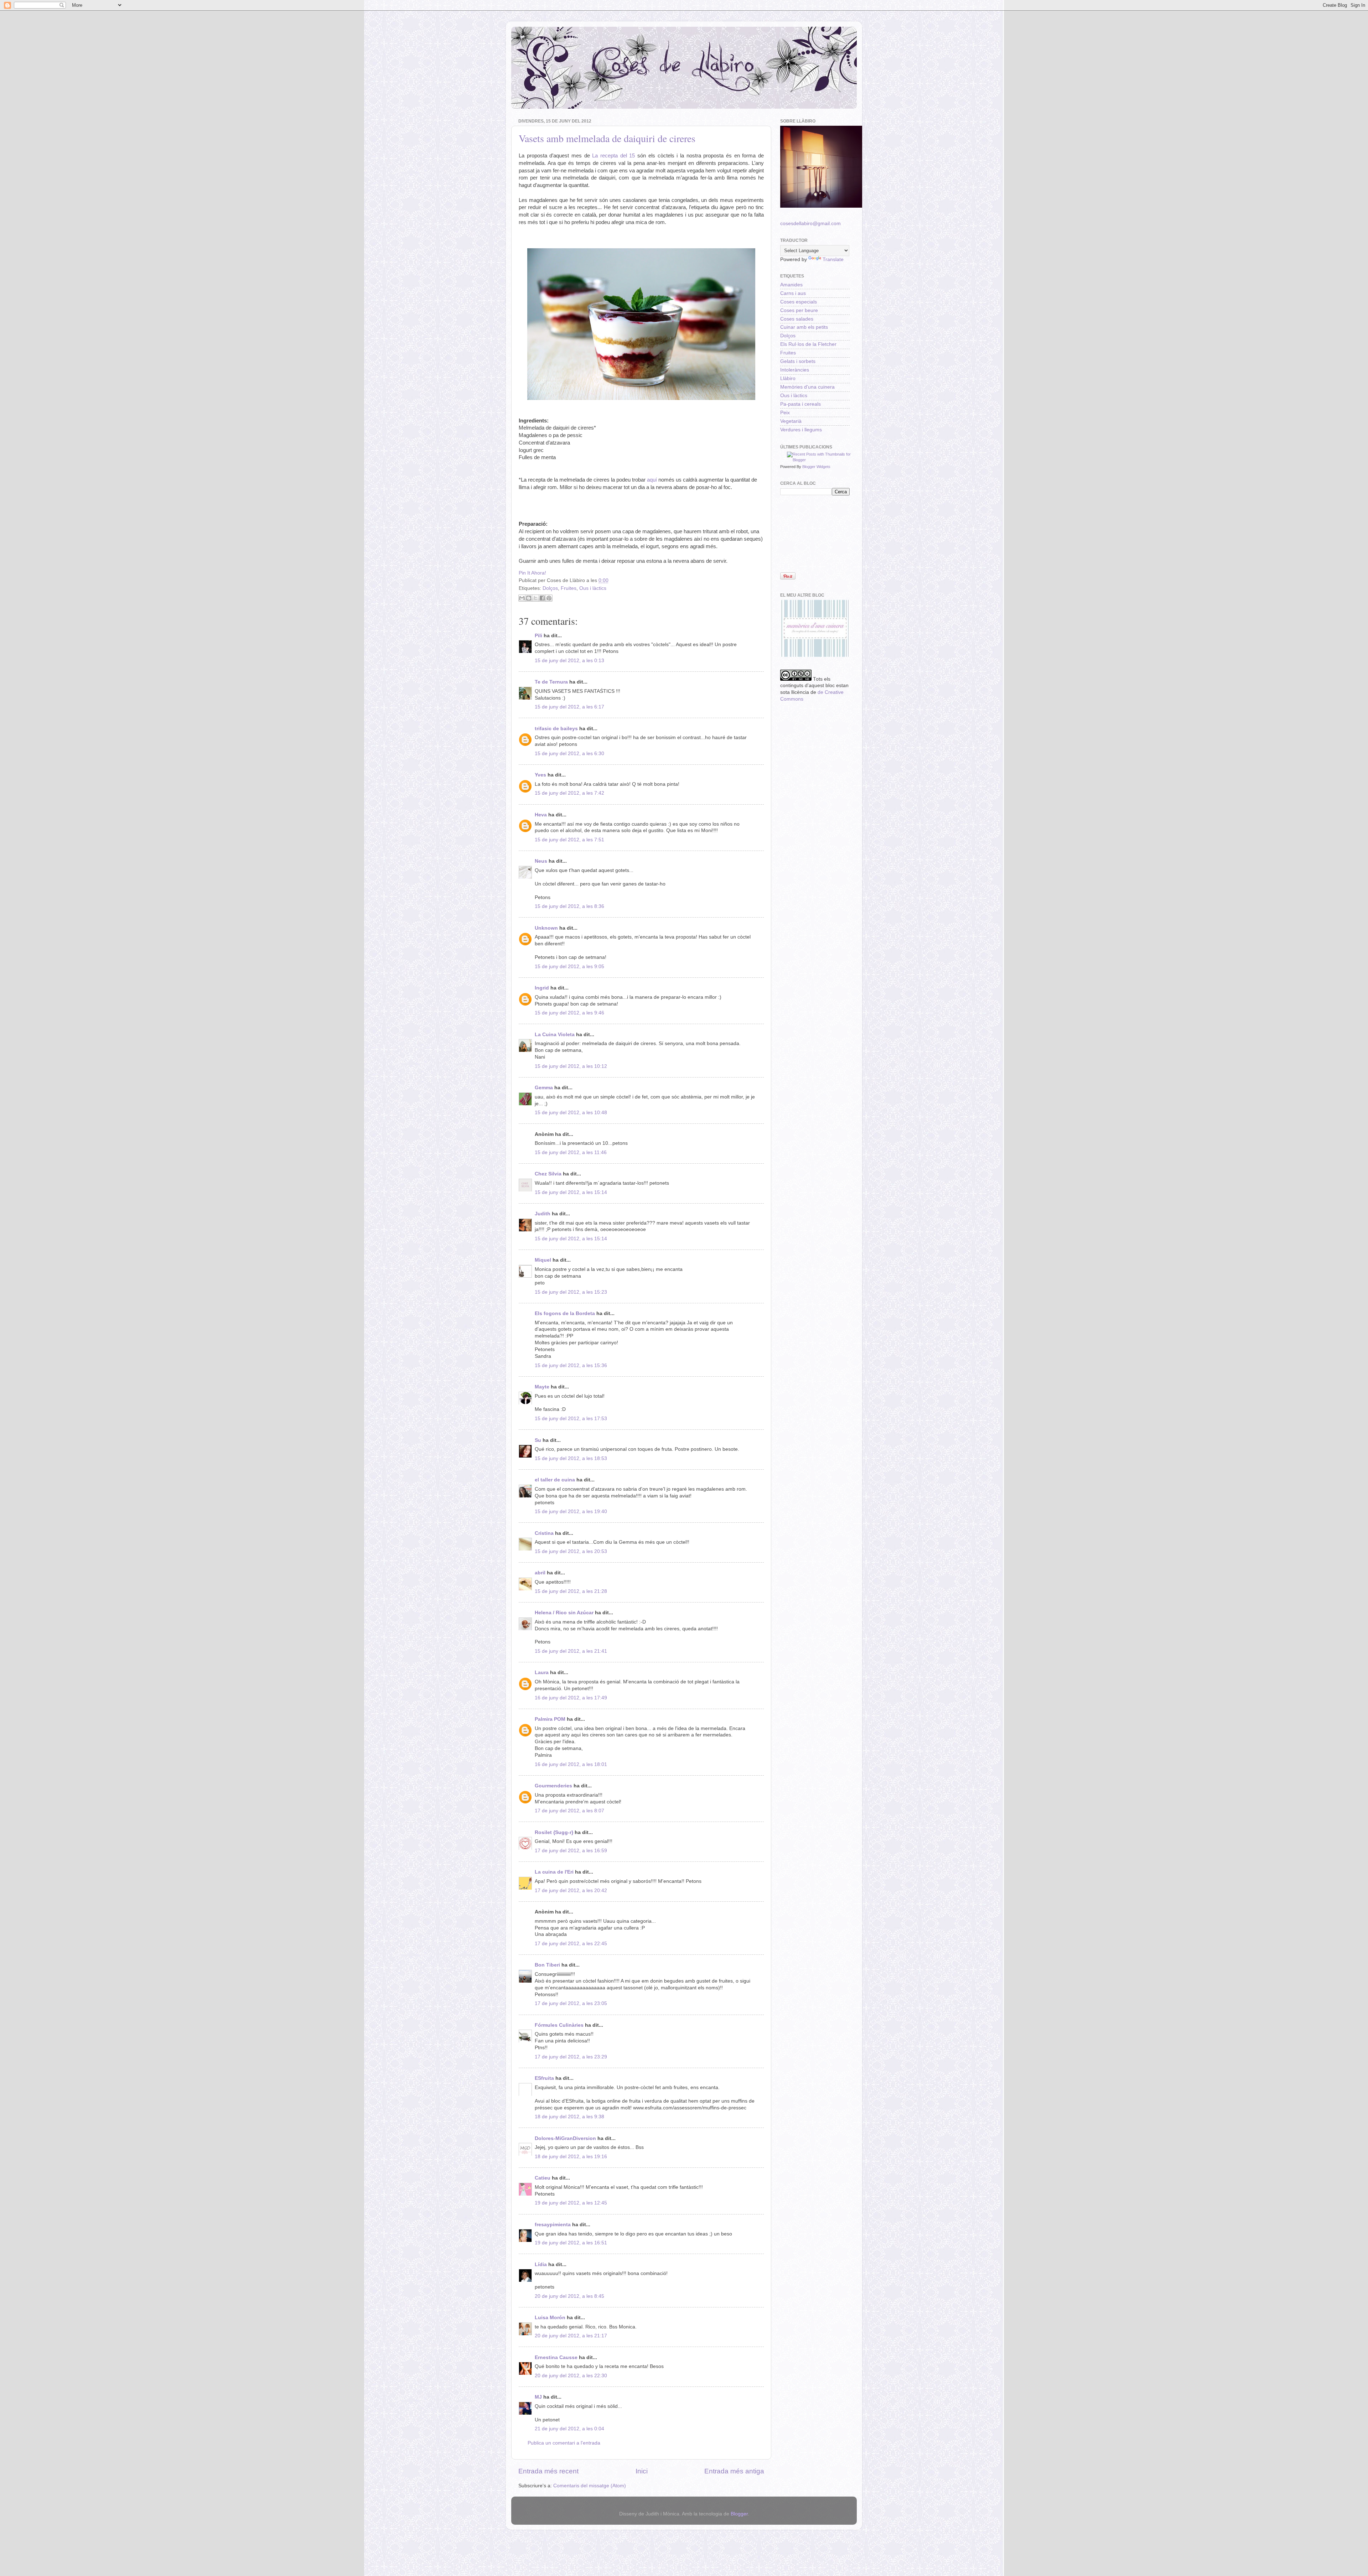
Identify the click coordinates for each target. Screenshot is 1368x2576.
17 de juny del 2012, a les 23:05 (571, 2003)
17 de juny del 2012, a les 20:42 (571, 1891)
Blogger (739, 2514)
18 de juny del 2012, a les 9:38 (569, 2117)
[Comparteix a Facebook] (542, 598)
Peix (785, 413)
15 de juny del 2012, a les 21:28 (571, 1591)
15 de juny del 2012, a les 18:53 (571, 1458)
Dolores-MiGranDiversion (565, 2138)
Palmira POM (550, 1719)
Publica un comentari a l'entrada (564, 2443)
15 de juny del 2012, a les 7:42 (569, 793)
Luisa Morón (550, 2318)
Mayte (542, 1387)
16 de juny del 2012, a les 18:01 (571, 1764)
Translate (833, 259)
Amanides (791, 285)
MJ (538, 2397)
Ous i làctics (593, 588)
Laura (542, 1673)
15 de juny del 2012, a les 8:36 (569, 906)
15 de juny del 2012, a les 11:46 (571, 1152)
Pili (538, 636)
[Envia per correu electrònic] (522, 598)
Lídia (541, 2265)
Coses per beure (799, 310)
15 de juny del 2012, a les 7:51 (569, 840)
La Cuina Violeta (555, 1035)
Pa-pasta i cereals (800, 404)
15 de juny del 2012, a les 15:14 (571, 1192)
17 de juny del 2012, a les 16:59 (571, 1851)
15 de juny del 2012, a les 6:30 (569, 754)
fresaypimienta (553, 2225)
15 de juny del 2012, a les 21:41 (571, 1651)
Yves (540, 775)
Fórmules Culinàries (559, 2025)
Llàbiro (788, 378)
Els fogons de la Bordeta (565, 1313)
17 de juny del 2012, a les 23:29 (571, 2057)
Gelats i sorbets (798, 361)
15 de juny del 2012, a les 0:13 (569, 661)
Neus (541, 861)
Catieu (543, 2178)
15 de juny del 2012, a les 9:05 (569, 967)
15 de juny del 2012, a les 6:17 (569, 707)
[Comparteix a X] (535, 598)
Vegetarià (791, 421)
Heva (541, 815)
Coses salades (797, 319)
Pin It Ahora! (532, 573)
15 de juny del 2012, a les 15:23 (571, 1292)
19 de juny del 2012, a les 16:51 (571, 2243)
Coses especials (799, 302)
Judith (543, 1214)
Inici (642, 2471)
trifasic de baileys (556, 729)
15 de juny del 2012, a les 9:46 (569, 1013)
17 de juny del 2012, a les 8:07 (569, 1811)
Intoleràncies (795, 370)
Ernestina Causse (556, 2357)
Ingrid (542, 988)
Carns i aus (793, 293)
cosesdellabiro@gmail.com (810, 224)
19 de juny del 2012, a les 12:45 (571, 2203)
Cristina (544, 1533)
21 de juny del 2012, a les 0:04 (569, 2429)
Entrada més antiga (734, 2471)
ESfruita (544, 2078)
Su (538, 1440)
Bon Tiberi (547, 1965)
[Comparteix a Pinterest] (549, 598)
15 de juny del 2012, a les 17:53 (571, 1419)
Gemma (544, 1088)
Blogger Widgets (816, 467)
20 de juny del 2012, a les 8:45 (569, 2296)
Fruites (569, 588)
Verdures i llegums (801, 430)
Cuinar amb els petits (804, 327)
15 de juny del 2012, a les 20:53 (571, 1551)
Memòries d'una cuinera (807, 387)
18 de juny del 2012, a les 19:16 (571, 2157)
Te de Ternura (551, 682)
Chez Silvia (548, 1174)
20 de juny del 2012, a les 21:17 (571, 2336)
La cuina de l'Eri (554, 1872)
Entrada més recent (548, 2471)
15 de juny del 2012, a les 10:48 (571, 1113)
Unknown (546, 928)
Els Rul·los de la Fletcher (808, 344)
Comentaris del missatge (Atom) (590, 2486)
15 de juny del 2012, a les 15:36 (571, 1365)
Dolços (550, 588)
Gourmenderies (553, 1786)
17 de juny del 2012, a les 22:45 (571, 1944)
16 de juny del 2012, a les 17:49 (571, 1698)
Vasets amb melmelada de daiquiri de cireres (607, 138)
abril (540, 1573)
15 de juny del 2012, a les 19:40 (571, 1512)
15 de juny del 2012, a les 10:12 (571, 1066)
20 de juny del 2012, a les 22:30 (571, 2376)
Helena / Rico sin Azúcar (564, 1613)
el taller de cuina (555, 1480)
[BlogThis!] (529, 598)
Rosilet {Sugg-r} (554, 1832)
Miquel (543, 1260)
